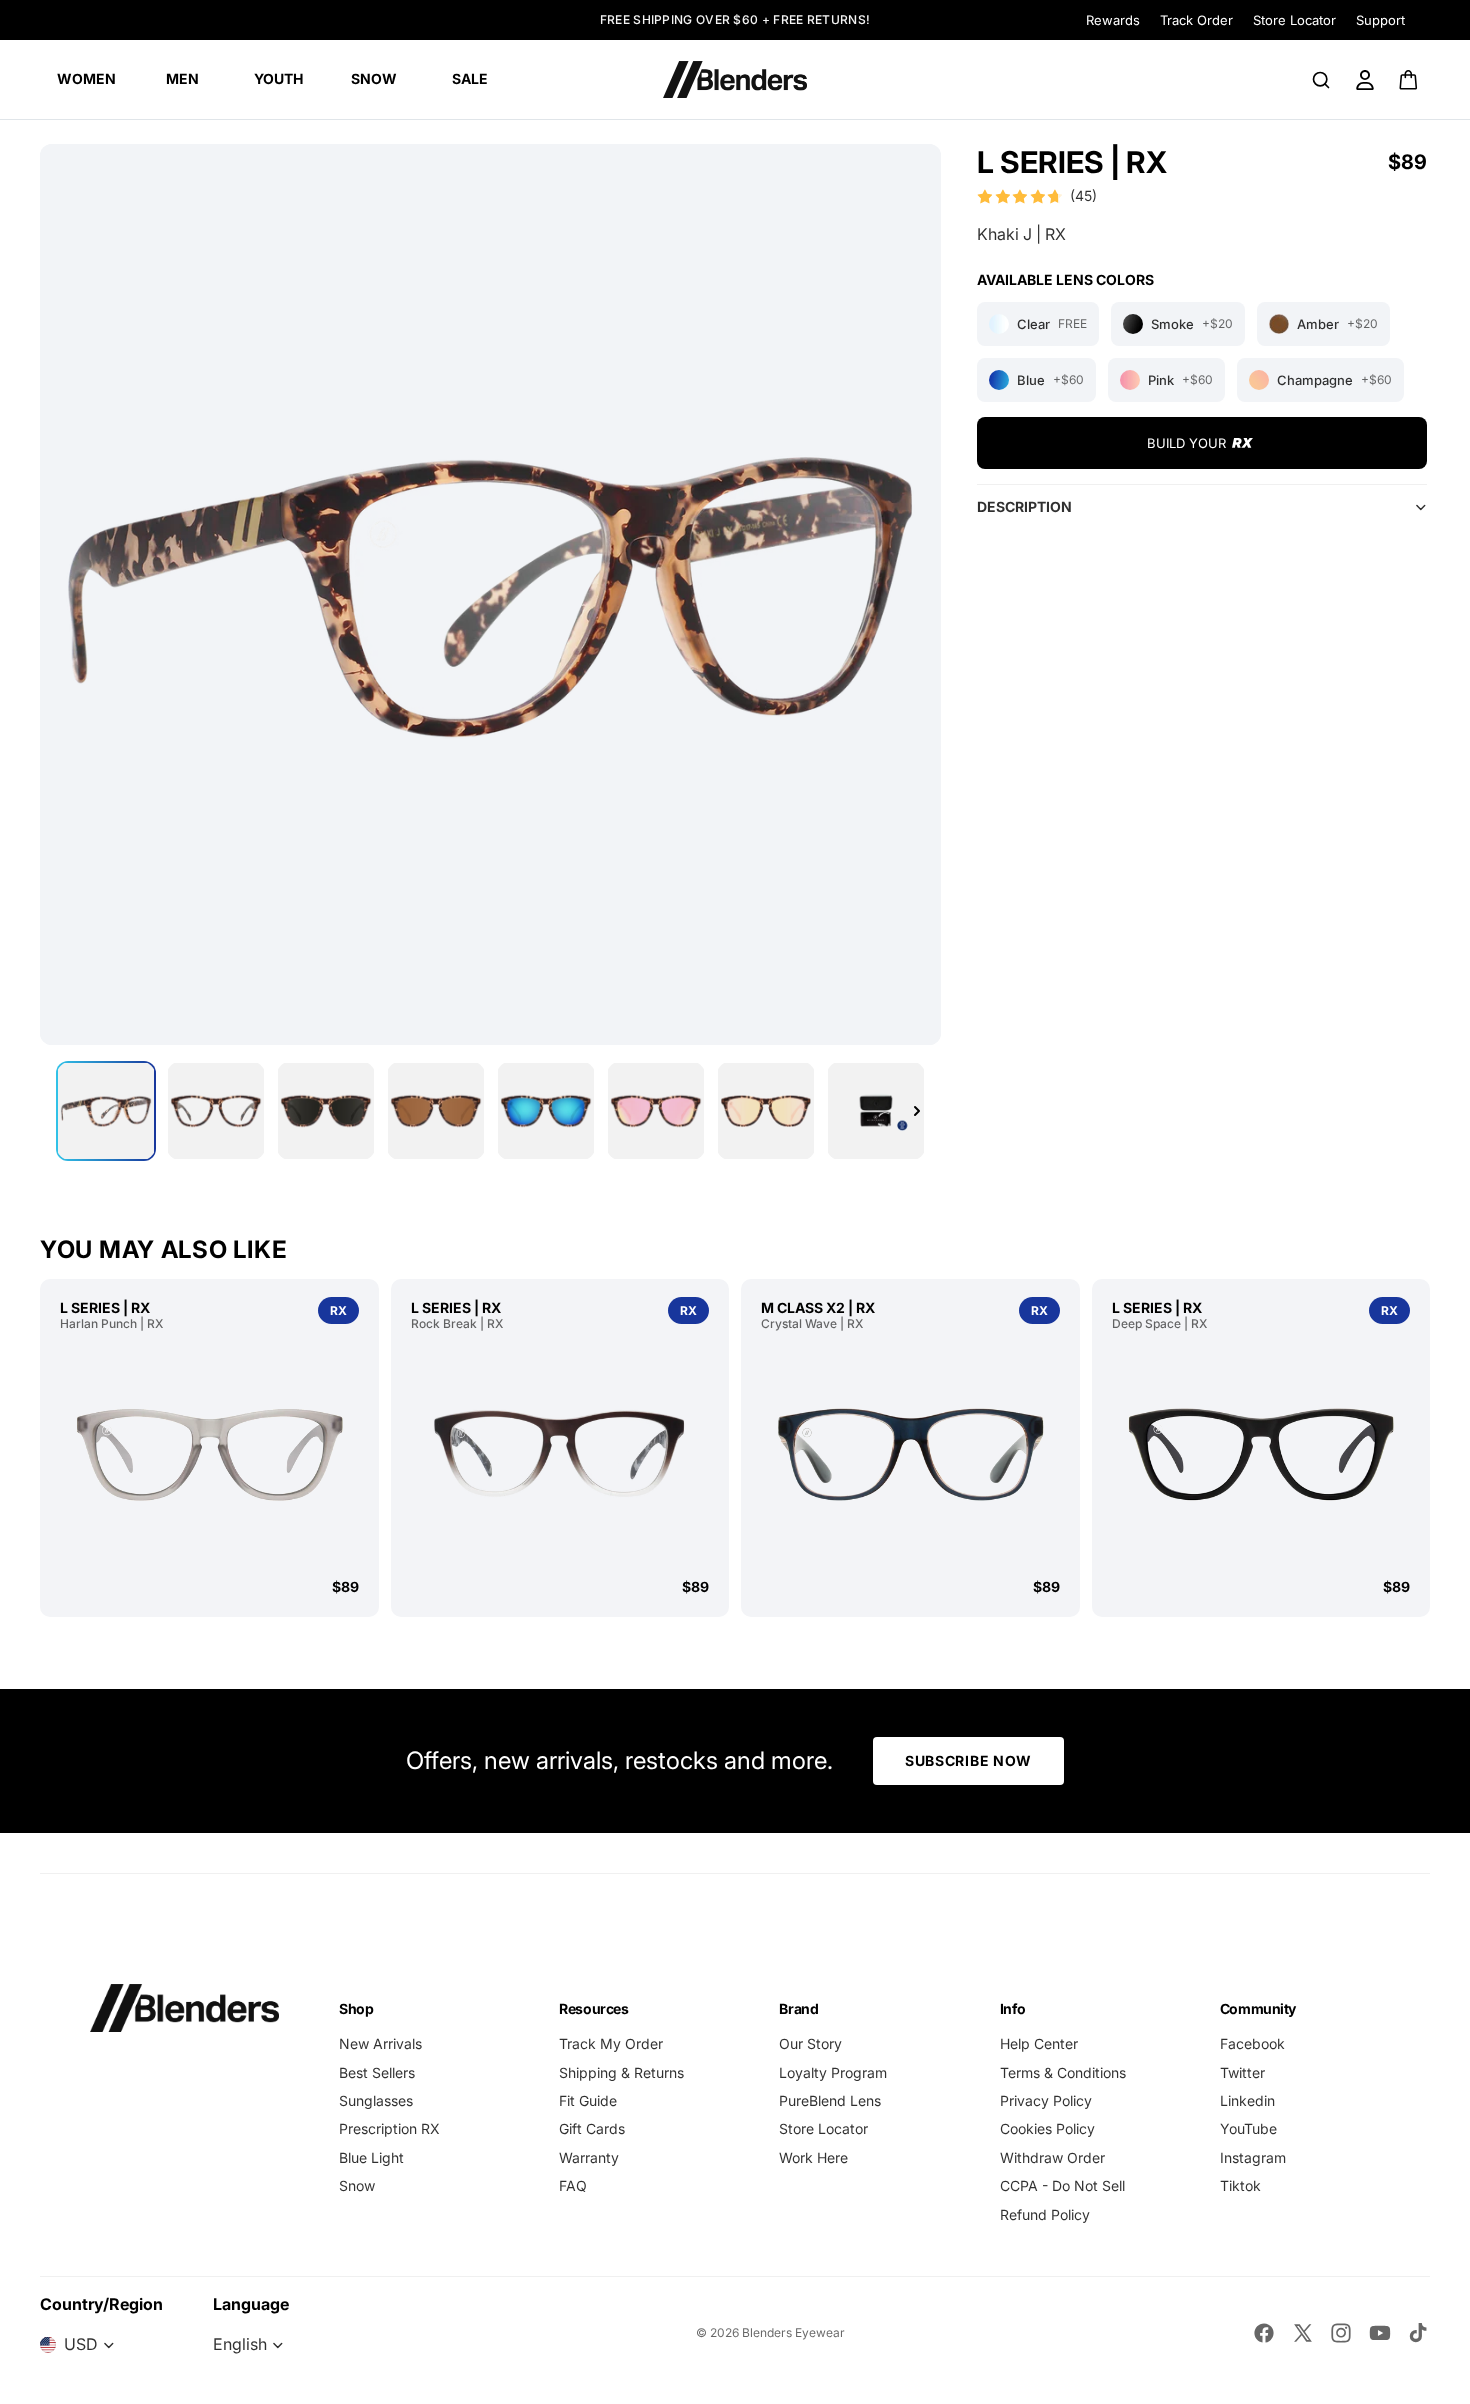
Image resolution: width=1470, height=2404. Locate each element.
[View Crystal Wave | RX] (910, 1454)
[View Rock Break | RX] (560, 1454)
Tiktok (1240, 2185)
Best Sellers (377, 2072)
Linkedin (1247, 2100)
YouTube (1248, 2128)
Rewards (1113, 20)
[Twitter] (1303, 2333)
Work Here (813, 2157)
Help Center (1039, 2043)
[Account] (1365, 80)
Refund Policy (1045, 2214)
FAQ (573, 2185)
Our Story (810, 2043)
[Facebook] (1264, 2333)
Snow (357, 2185)
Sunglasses (376, 2100)
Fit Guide (588, 2100)
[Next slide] (917, 1111)
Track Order (1196, 20)
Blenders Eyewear (793, 2332)
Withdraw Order (1052, 2157)
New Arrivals (380, 2043)
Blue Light (371, 2157)
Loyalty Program (833, 2072)
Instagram (1253, 2157)
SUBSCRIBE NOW (968, 1760)
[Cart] (1409, 80)
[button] (1037, 196)
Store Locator (1294, 20)
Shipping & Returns (621, 2072)
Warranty (589, 2157)
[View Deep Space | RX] (1261, 1454)
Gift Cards (592, 2128)
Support (1380, 20)
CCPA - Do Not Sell (1062, 2185)
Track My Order (611, 2043)
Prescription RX (389, 2128)
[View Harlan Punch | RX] (209, 1454)
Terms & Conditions (1063, 2072)
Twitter (1242, 2072)
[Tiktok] (1418, 2333)
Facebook (1252, 2043)
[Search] (1321, 80)
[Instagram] (1341, 2333)
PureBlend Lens (830, 2100)
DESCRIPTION (1024, 506)
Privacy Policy (1046, 2100)
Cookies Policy (1047, 2128)
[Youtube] (1380, 2333)
